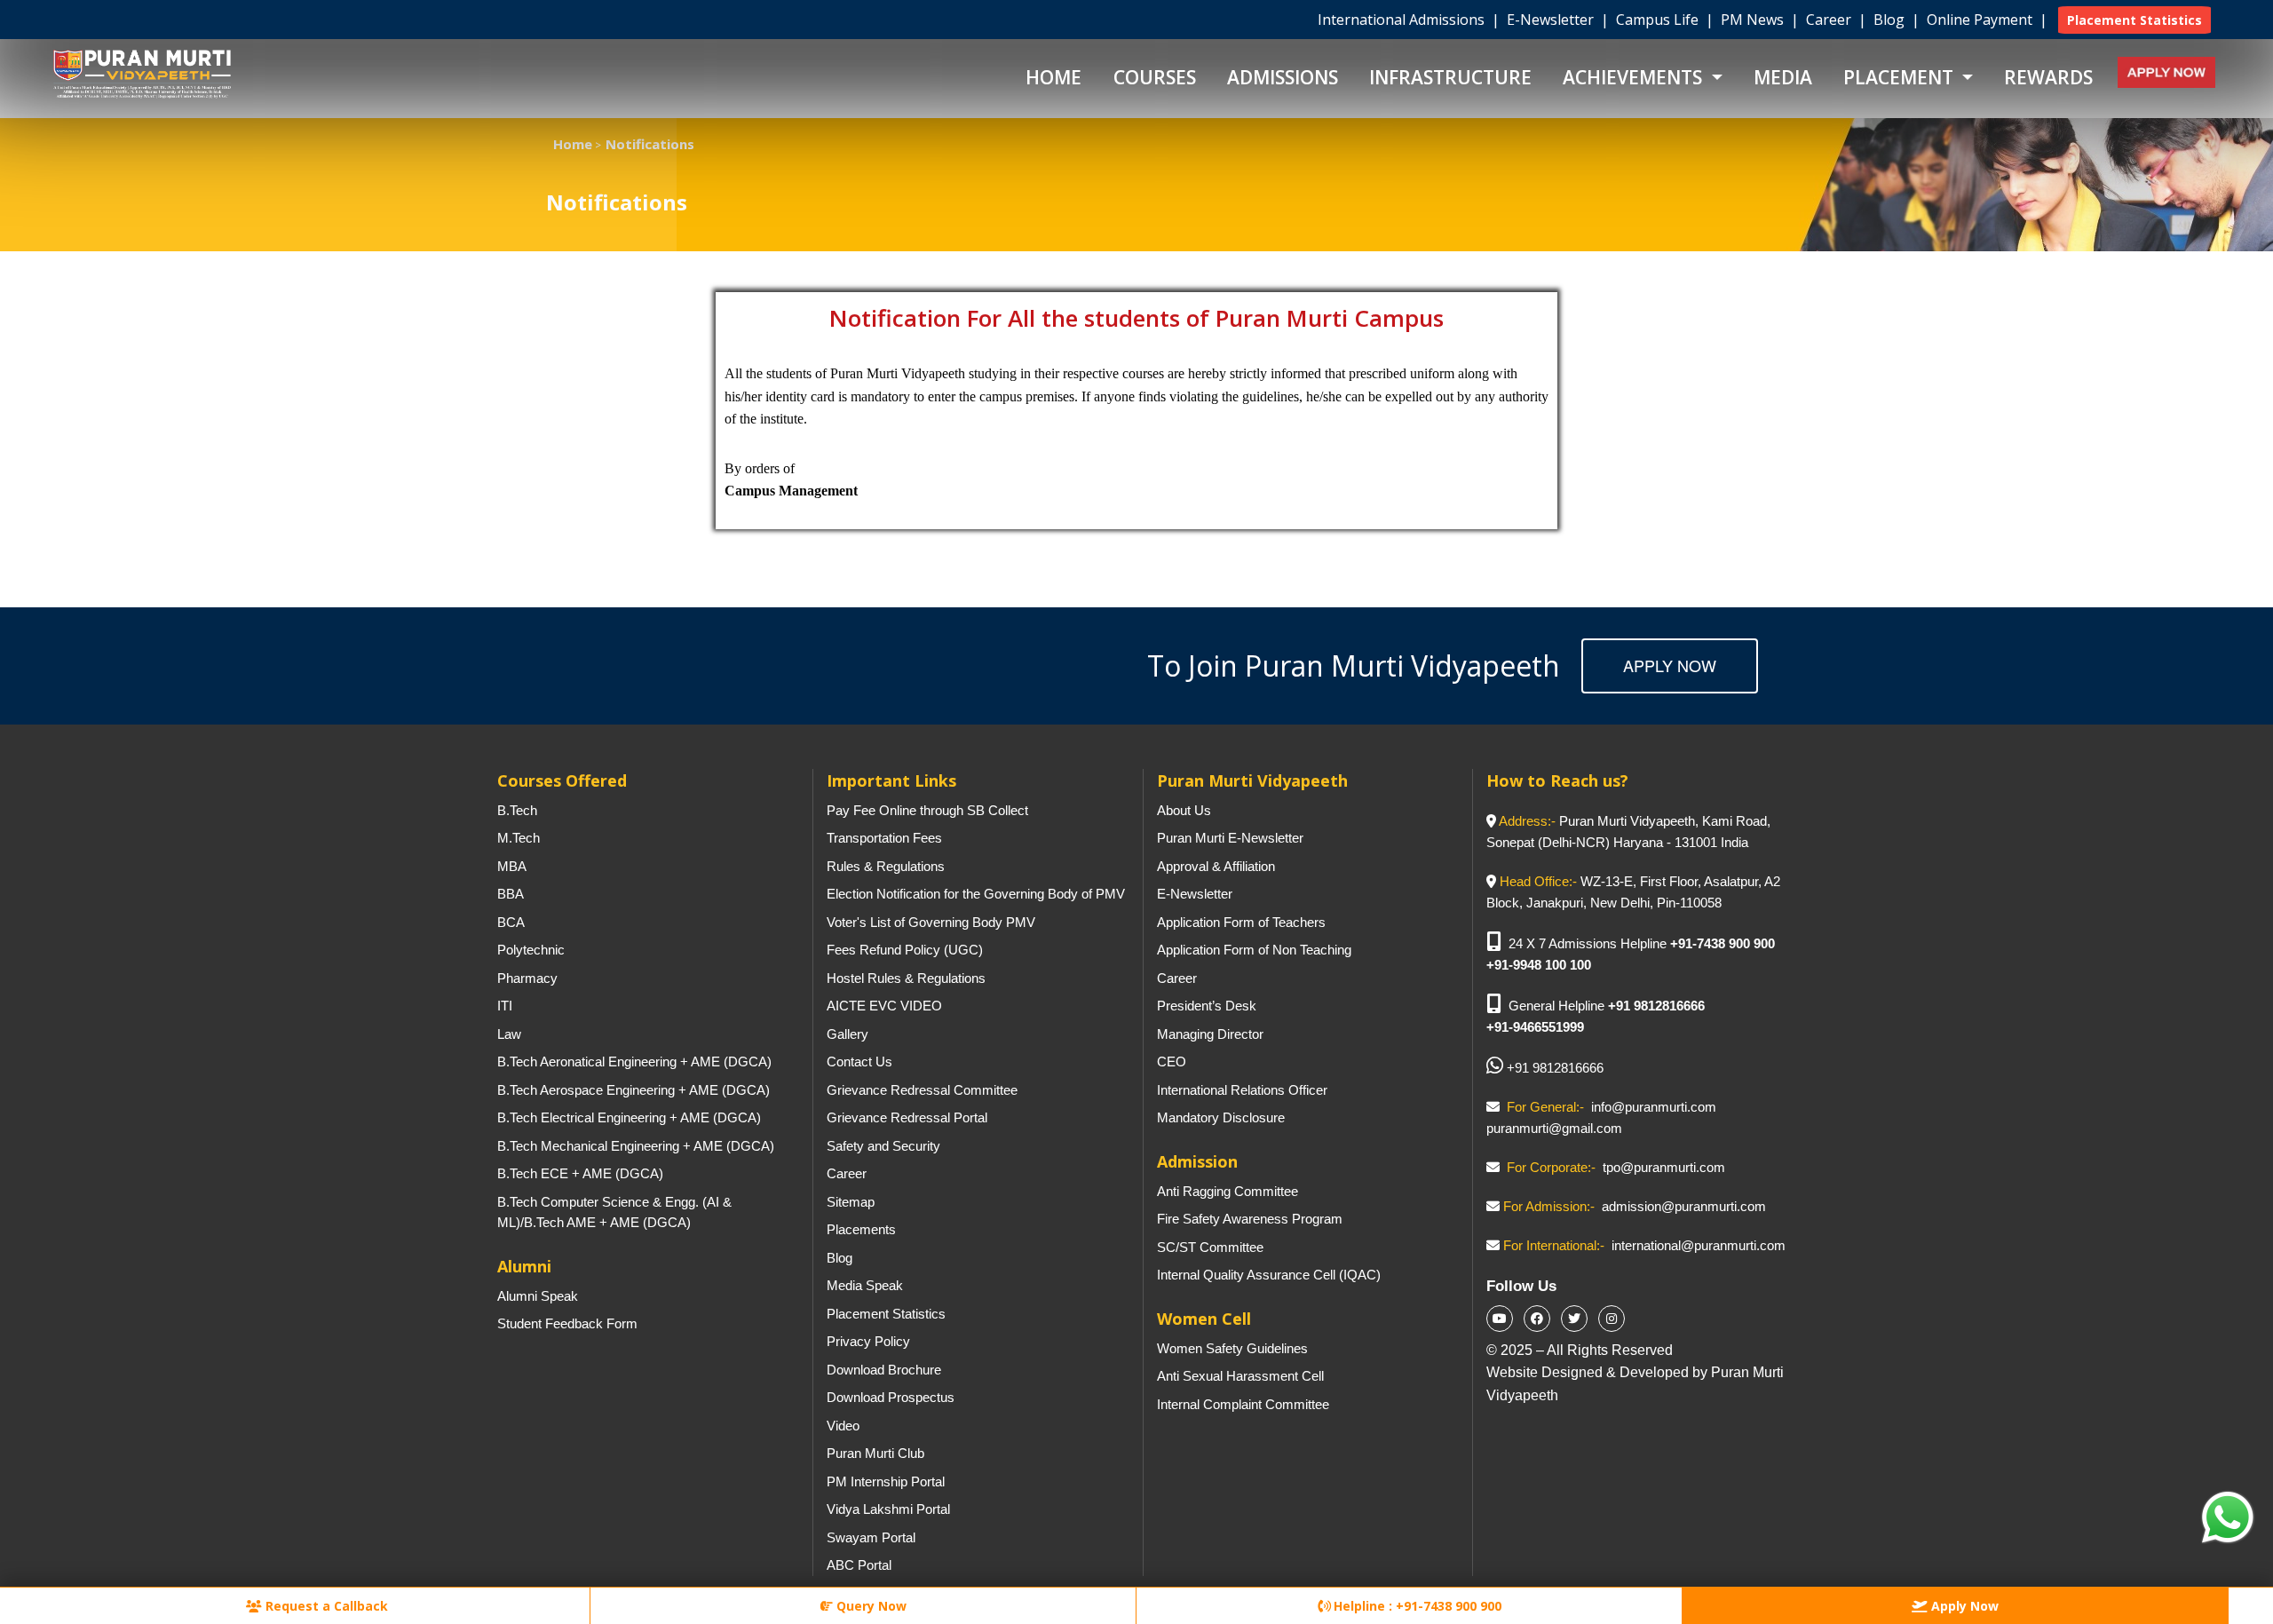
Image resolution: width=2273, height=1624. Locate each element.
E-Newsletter (1552, 20)
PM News (1754, 20)
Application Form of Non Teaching (1254, 950)
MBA (512, 866)
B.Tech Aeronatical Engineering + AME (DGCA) (634, 1062)
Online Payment (1981, 20)
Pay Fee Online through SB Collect (927, 810)
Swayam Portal (871, 1537)
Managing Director (1210, 1034)
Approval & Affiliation (1216, 866)
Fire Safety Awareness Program (1250, 1219)
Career (1830, 20)
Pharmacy (527, 978)
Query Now (870, 1606)
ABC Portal (859, 1565)
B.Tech (517, 810)
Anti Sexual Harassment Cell (1240, 1376)
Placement (1901, 77)
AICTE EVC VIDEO (884, 1006)
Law (509, 1034)
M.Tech (519, 838)
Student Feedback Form (567, 1323)
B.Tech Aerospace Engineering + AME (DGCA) (634, 1090)
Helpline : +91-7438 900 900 (1416, 1606)
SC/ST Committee (1210, 1247)
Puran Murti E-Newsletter (1230, 838)
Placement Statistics (886, 1314)
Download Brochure (884, 1370)
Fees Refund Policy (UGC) (905, 950)
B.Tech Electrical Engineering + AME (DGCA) (629, 1117)
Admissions (1283, 77)
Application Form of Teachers (1241, 922)
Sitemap (851, 1202)
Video (843, 1426)
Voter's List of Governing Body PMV (931, 922)
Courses (1155, 77)
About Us (1184, 810)
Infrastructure (1450, 77)
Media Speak (865, 1285)
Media (1783, 77)
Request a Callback (325, 1606)
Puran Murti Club (875, 1453)
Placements (861, 1229)
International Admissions (1403, 20)
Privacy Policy (868, 1341)
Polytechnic (531, 950)
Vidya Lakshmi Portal (888, 1509)
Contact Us (859, 1062)
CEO (1172, 1062)
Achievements (1635, 77)
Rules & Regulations (886, 866)
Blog (1891, 20)
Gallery (847, 1034)
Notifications (650, 144)
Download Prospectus (891, 1397)
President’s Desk (1207, 1006)
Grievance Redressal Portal (907, 1117)
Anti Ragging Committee (1228, 1191)
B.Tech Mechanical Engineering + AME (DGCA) (636, 1146)
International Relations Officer (1242, 1090)
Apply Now (1670, 665)
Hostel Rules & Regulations (906, 978)
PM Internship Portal (886, 1481)
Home (1053, 77)
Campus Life (1659, 20)
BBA (511, 894)
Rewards (2048, 77)
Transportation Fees (884, 838)
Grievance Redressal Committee (922, 1090)
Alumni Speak (538, 1296)
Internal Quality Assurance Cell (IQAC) (1269, 1275)
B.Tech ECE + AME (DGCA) (580, 1173)
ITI (505, 1006)
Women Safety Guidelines (1232, 1348)
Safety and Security (883, 1146)
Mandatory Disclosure (1221, 1117)
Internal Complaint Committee (1243, 1404)
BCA (511, 922)
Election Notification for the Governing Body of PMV (976, 894)
